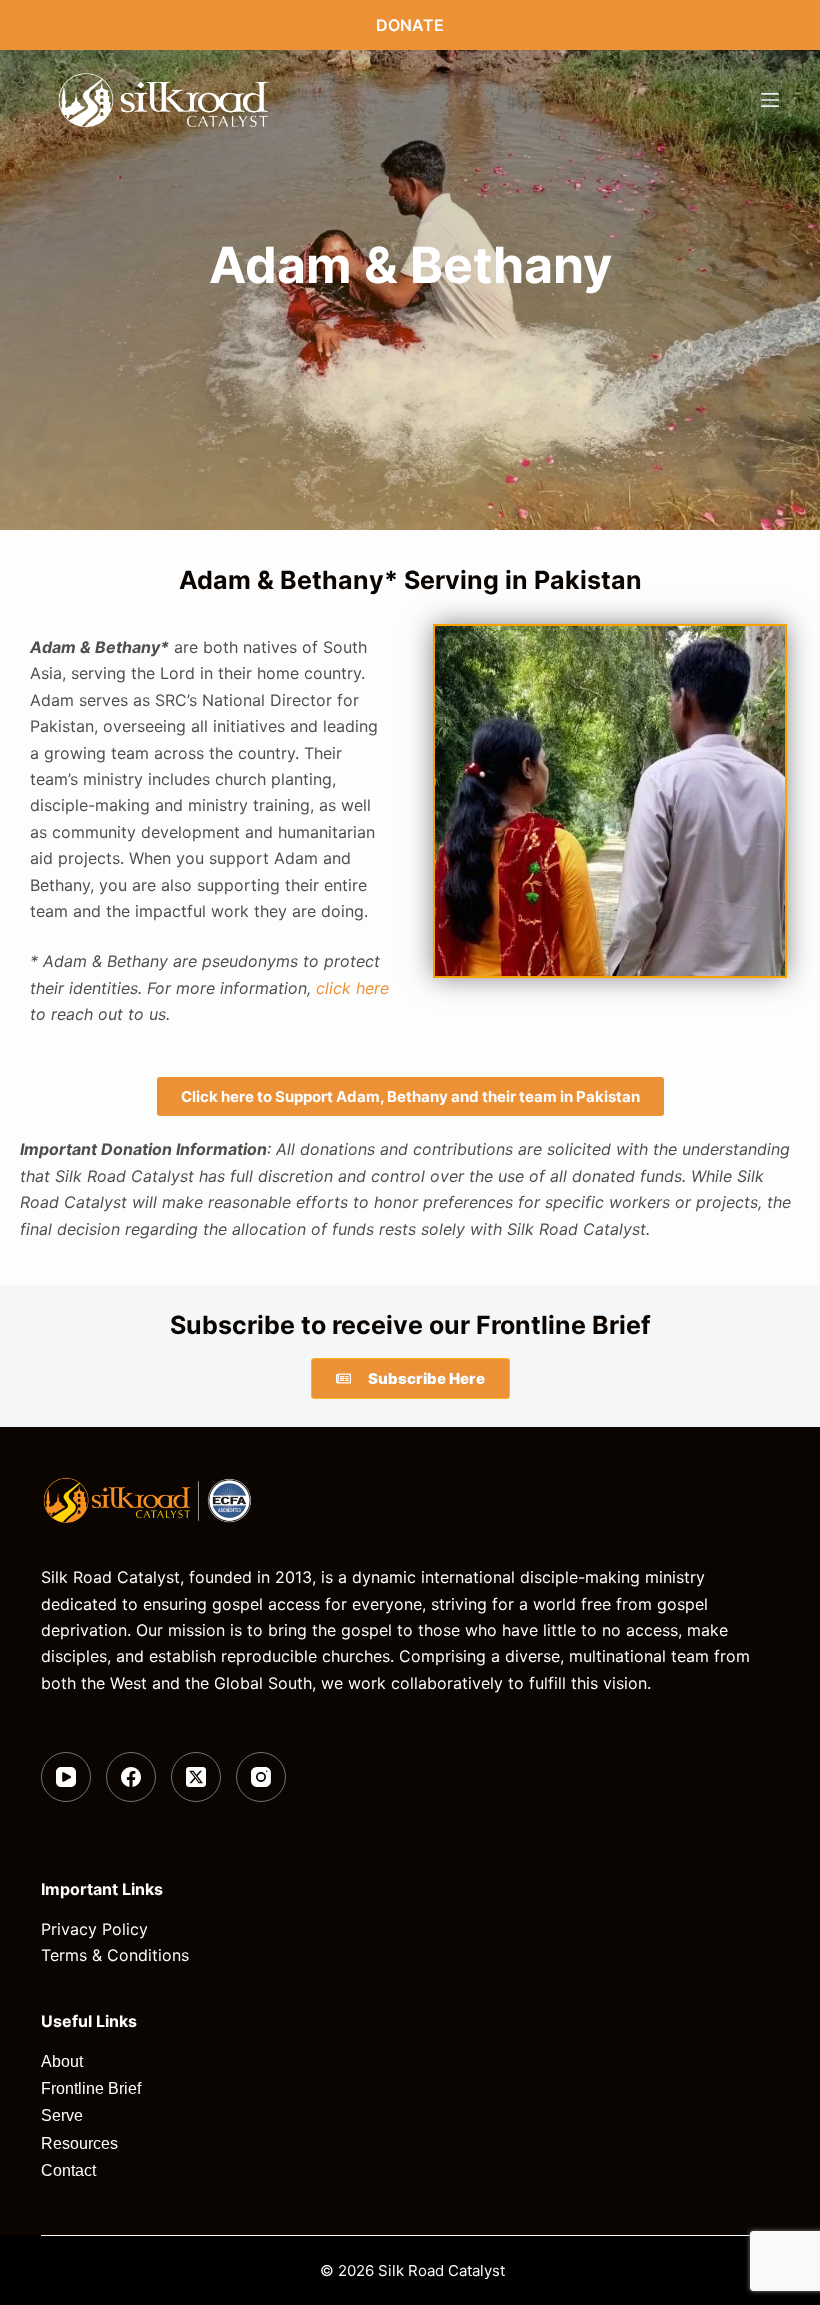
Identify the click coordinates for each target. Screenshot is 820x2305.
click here (352, 988)
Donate (410, 25)
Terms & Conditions (115, 1955)
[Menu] (770, 100)
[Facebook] (131, 1777)
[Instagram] (261, 1777)
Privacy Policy (94, 1929)
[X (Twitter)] (196, 1777)
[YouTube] (66, 1777)
